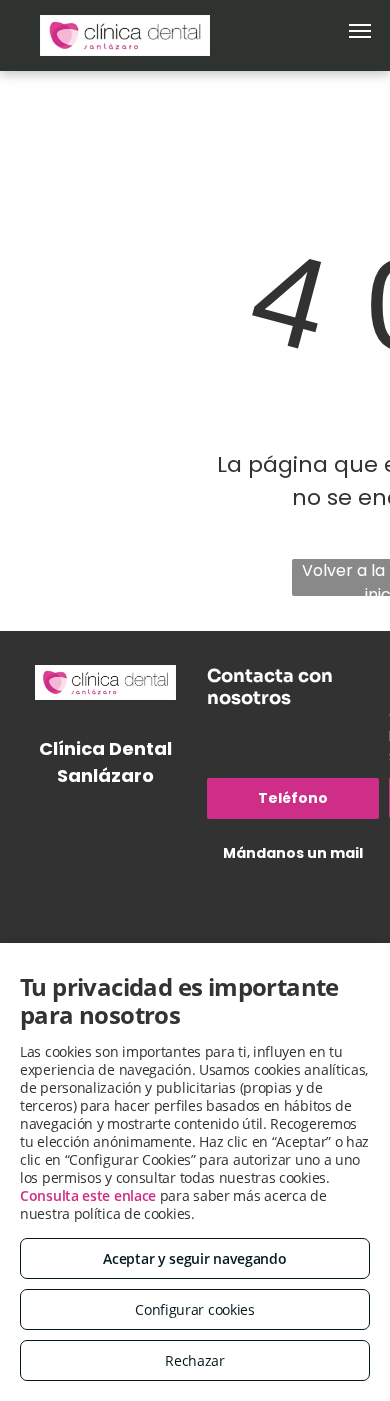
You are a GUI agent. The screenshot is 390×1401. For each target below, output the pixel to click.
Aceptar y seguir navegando (194, 1258)
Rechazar (195, 1360)
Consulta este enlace (88, 1195)
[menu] (360, 31)
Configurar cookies (195, 1309)
